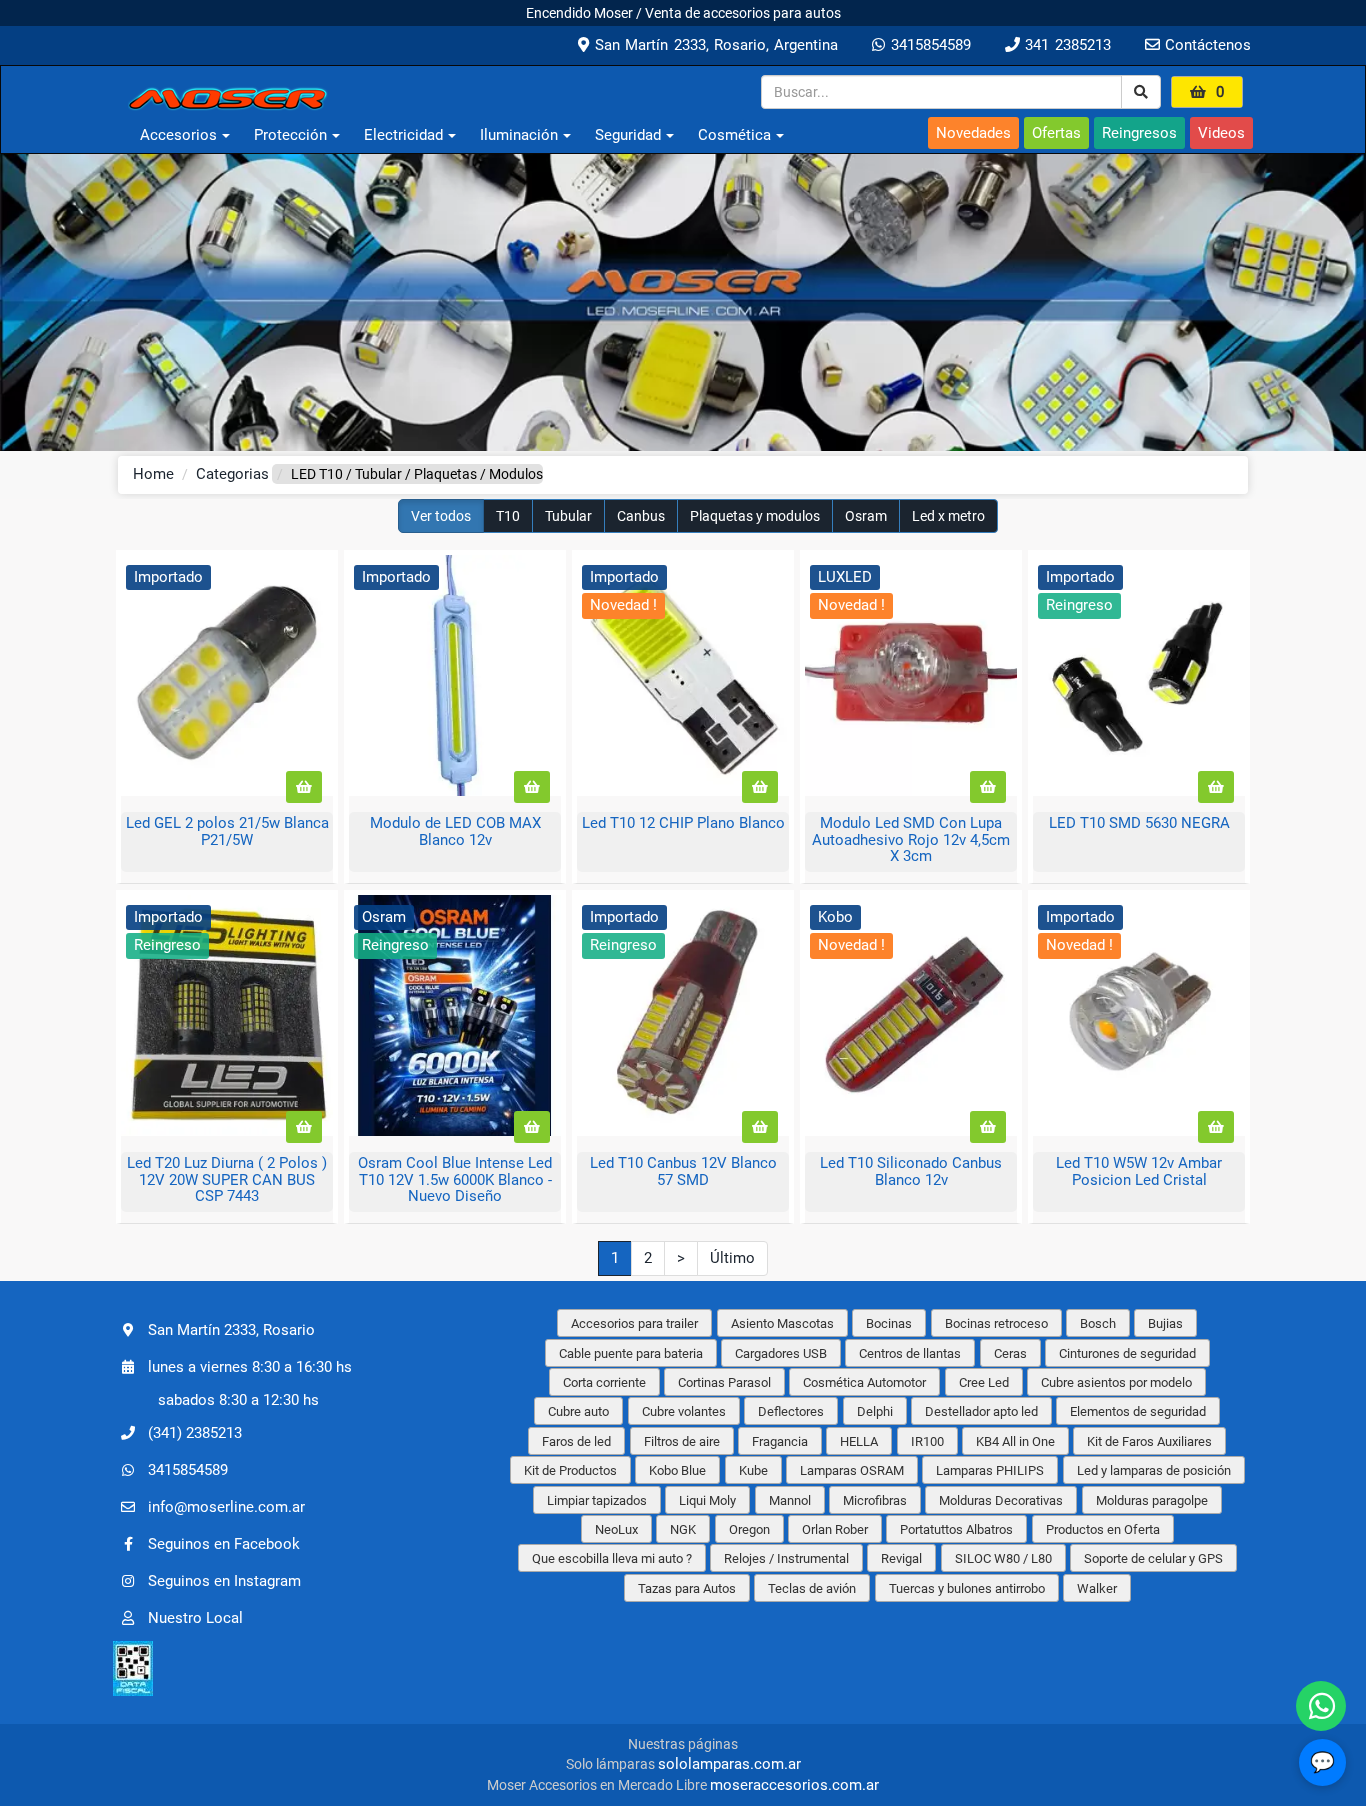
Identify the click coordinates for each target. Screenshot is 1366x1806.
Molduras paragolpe (1152, 1500)
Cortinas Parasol (724, 1382)
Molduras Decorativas (1001, 1500)
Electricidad (403, 135)
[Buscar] (1141, 92)
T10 (508, 516)
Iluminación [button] (519, 135)
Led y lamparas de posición (1154, 1470)
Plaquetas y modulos (755, 516)
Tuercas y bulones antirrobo (967, 1588)
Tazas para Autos (687, 1588)
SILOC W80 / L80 (1003, 1558)
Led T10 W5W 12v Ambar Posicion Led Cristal (1139, 1171)
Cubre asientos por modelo (1116, 1382)
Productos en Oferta (1103, 1529)
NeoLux (616, 1529)
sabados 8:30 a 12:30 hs (238, 1400)
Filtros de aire (682, 1441)
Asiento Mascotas (782, 1323)
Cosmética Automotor (864, 1382)
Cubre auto (578, 1411)
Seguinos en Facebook (224, 1543)
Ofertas (1056, 133)
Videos (1221, 133)
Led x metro (948, 516)
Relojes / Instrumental (786, 1558)
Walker (1097, 1588)
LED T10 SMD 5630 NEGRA (1139, 823)
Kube (753, 1470)
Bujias (1165, 1323)
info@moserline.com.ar (226, 1506)
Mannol (790, 1500)
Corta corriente (604, 1382)
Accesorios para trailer (634, 1323)
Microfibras (875, 1500)
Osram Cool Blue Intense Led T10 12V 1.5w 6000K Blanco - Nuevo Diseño (455, 1179)
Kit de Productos (570, 1470)
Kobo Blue (677, 1470)
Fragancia (780, 1441)
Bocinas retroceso (996, 1323)
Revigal (901, 1558)
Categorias (232, 474)
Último (732, 1258)
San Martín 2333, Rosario (231, 1330)
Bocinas (889, 1323)
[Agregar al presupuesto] (304, 787)
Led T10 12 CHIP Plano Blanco (683, 823)
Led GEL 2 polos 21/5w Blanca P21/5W (227, 831)
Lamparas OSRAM (852, 1470)
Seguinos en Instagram (224, 1580)
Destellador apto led (981, 1411)
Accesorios (178, 135)
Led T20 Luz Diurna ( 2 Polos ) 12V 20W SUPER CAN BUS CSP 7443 (227, 1179)
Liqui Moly (707, 1500)
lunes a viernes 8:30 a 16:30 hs (250, 1367)
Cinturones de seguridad (1127, 1353)
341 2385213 (1065, 45)
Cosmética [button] (734, 135)
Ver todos (441, 516)
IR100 (927, 1441)
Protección (290, 135)
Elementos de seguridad (1138, 1411)
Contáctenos (1205, 45)
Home (153, 474)
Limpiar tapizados (597, 1500)
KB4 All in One (1015, 1441)
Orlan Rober (835, 1529)
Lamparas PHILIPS (990, 1470)
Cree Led (984, 1382)
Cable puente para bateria (631, 1353)
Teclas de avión (812, 1588)
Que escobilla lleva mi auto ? (612, 1558)
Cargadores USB (781, 1353)
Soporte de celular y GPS (1153, 1558)
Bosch (1098, 1323)
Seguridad (628, 135)
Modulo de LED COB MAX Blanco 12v (455, 831)
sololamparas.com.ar (729, 1764)
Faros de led (576, 1441)
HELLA (859, 1441)
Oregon (749, 1529)
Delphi (875, 1411)
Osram (866, 516)
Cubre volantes (684, 1411)
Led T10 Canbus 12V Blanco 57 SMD (683, 1171)
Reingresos (1139, 133)
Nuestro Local (195, 1617)
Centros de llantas (910, 1353)
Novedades (973, 133)
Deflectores (791, 1411)
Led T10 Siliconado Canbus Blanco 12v (911, 1171)
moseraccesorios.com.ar (794, 1785)
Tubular (568, 516)
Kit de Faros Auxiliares (1149, 1441)
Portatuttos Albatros (956, 1529)
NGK (683, 1529)
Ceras (1010, 1353)
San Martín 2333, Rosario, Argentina (713, 45)
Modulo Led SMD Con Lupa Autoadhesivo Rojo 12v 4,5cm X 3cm (911, 839)
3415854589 (927, 45)
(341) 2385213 (195, 1432)
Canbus (641, 516)
